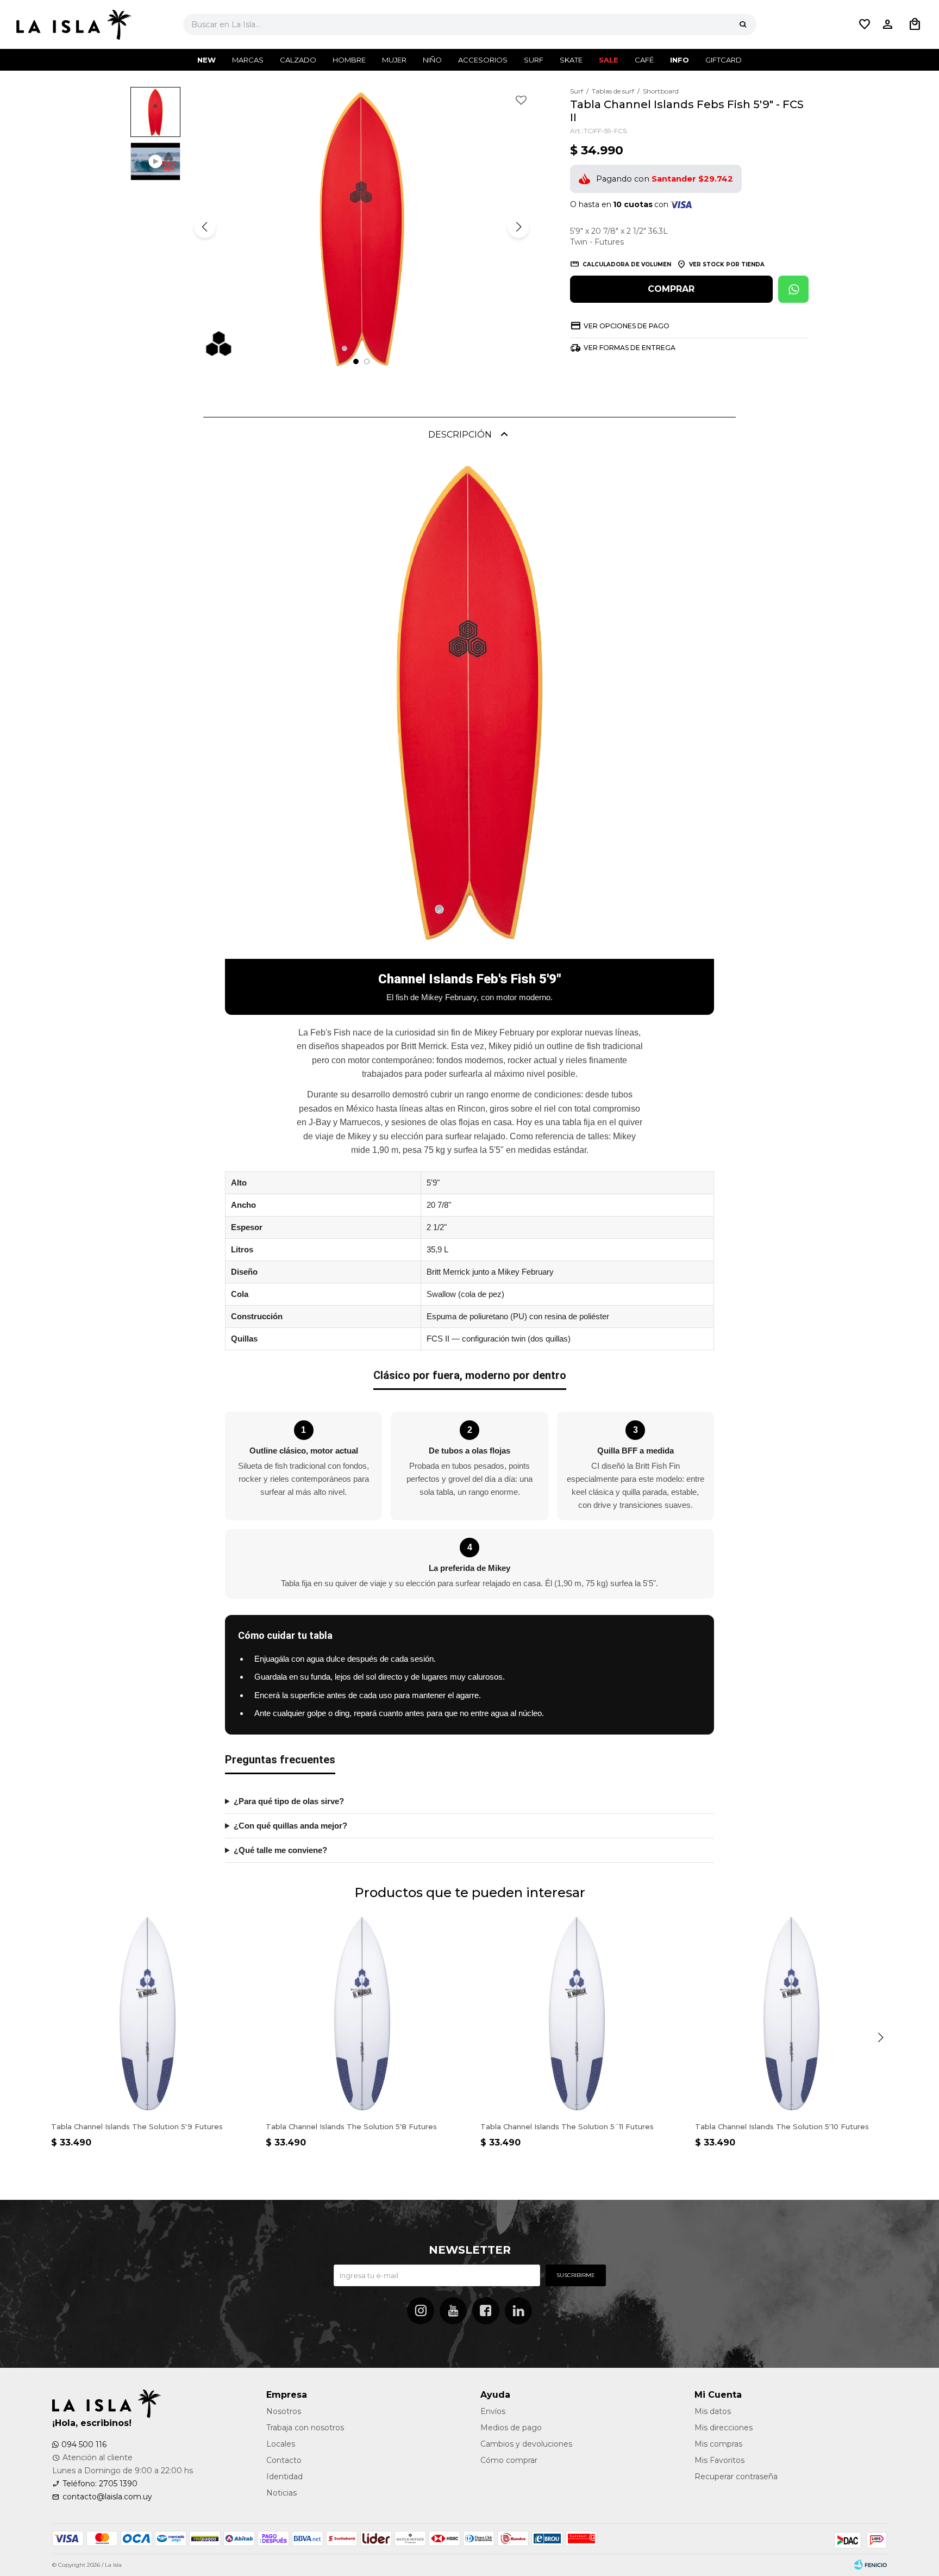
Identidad (284, 2477)
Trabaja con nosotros (305, 2428)
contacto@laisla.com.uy (107, 2497)
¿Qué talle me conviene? (280, 1850)
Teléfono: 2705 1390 (100, 2484)
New (206, 60)
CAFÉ (644, 60)
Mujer (394, 60)
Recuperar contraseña (736, 2477)
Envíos (493, 2411)
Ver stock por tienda (727, 264)
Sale (609, 60)
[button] (743, 24)
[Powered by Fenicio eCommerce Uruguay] (871, 2565)
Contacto (284, 2460)
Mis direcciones (724, 2428)
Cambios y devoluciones (526, 2444)
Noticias (281, 2493)
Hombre (349, 60)
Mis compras (718, 2444)
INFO (680, 60)
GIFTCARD (724, 60)
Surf (534, 60)
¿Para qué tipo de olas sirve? (289, 1801)
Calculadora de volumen (627, 264)
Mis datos (713, 2411)
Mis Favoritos (719, 2460)
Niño (432, 60)
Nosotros (284, 2411)
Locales (281, 2444)
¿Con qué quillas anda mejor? (290, 1826)
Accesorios (483, 60)
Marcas (248, 60)
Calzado (298, 60)
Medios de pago (511, 2428)
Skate (571, 60)
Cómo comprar (509, 2460)
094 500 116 (84, 2444)
